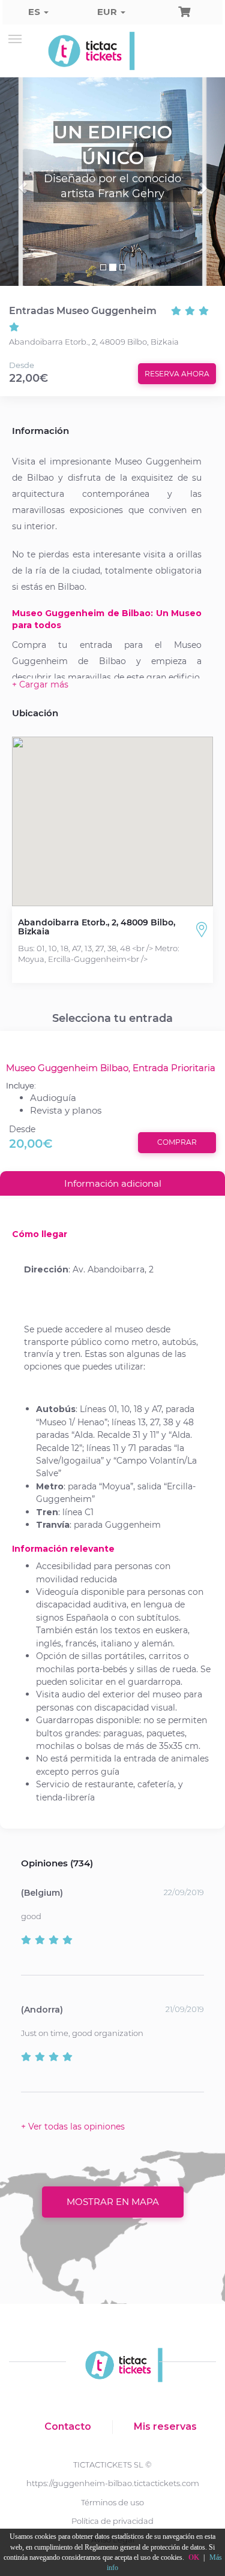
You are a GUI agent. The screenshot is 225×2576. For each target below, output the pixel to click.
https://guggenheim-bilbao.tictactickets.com (113, 2483)
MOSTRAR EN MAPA (113, 2202)
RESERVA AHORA (177, 374)
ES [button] (35, 12)
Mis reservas (165, 2426)
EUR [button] (108, 12)
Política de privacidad (112, 2521)
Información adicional (113, 1183)
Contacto (68, 2426)
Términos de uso (112, 2502)
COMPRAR (177, 1142)
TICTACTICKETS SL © (112, 2465)
